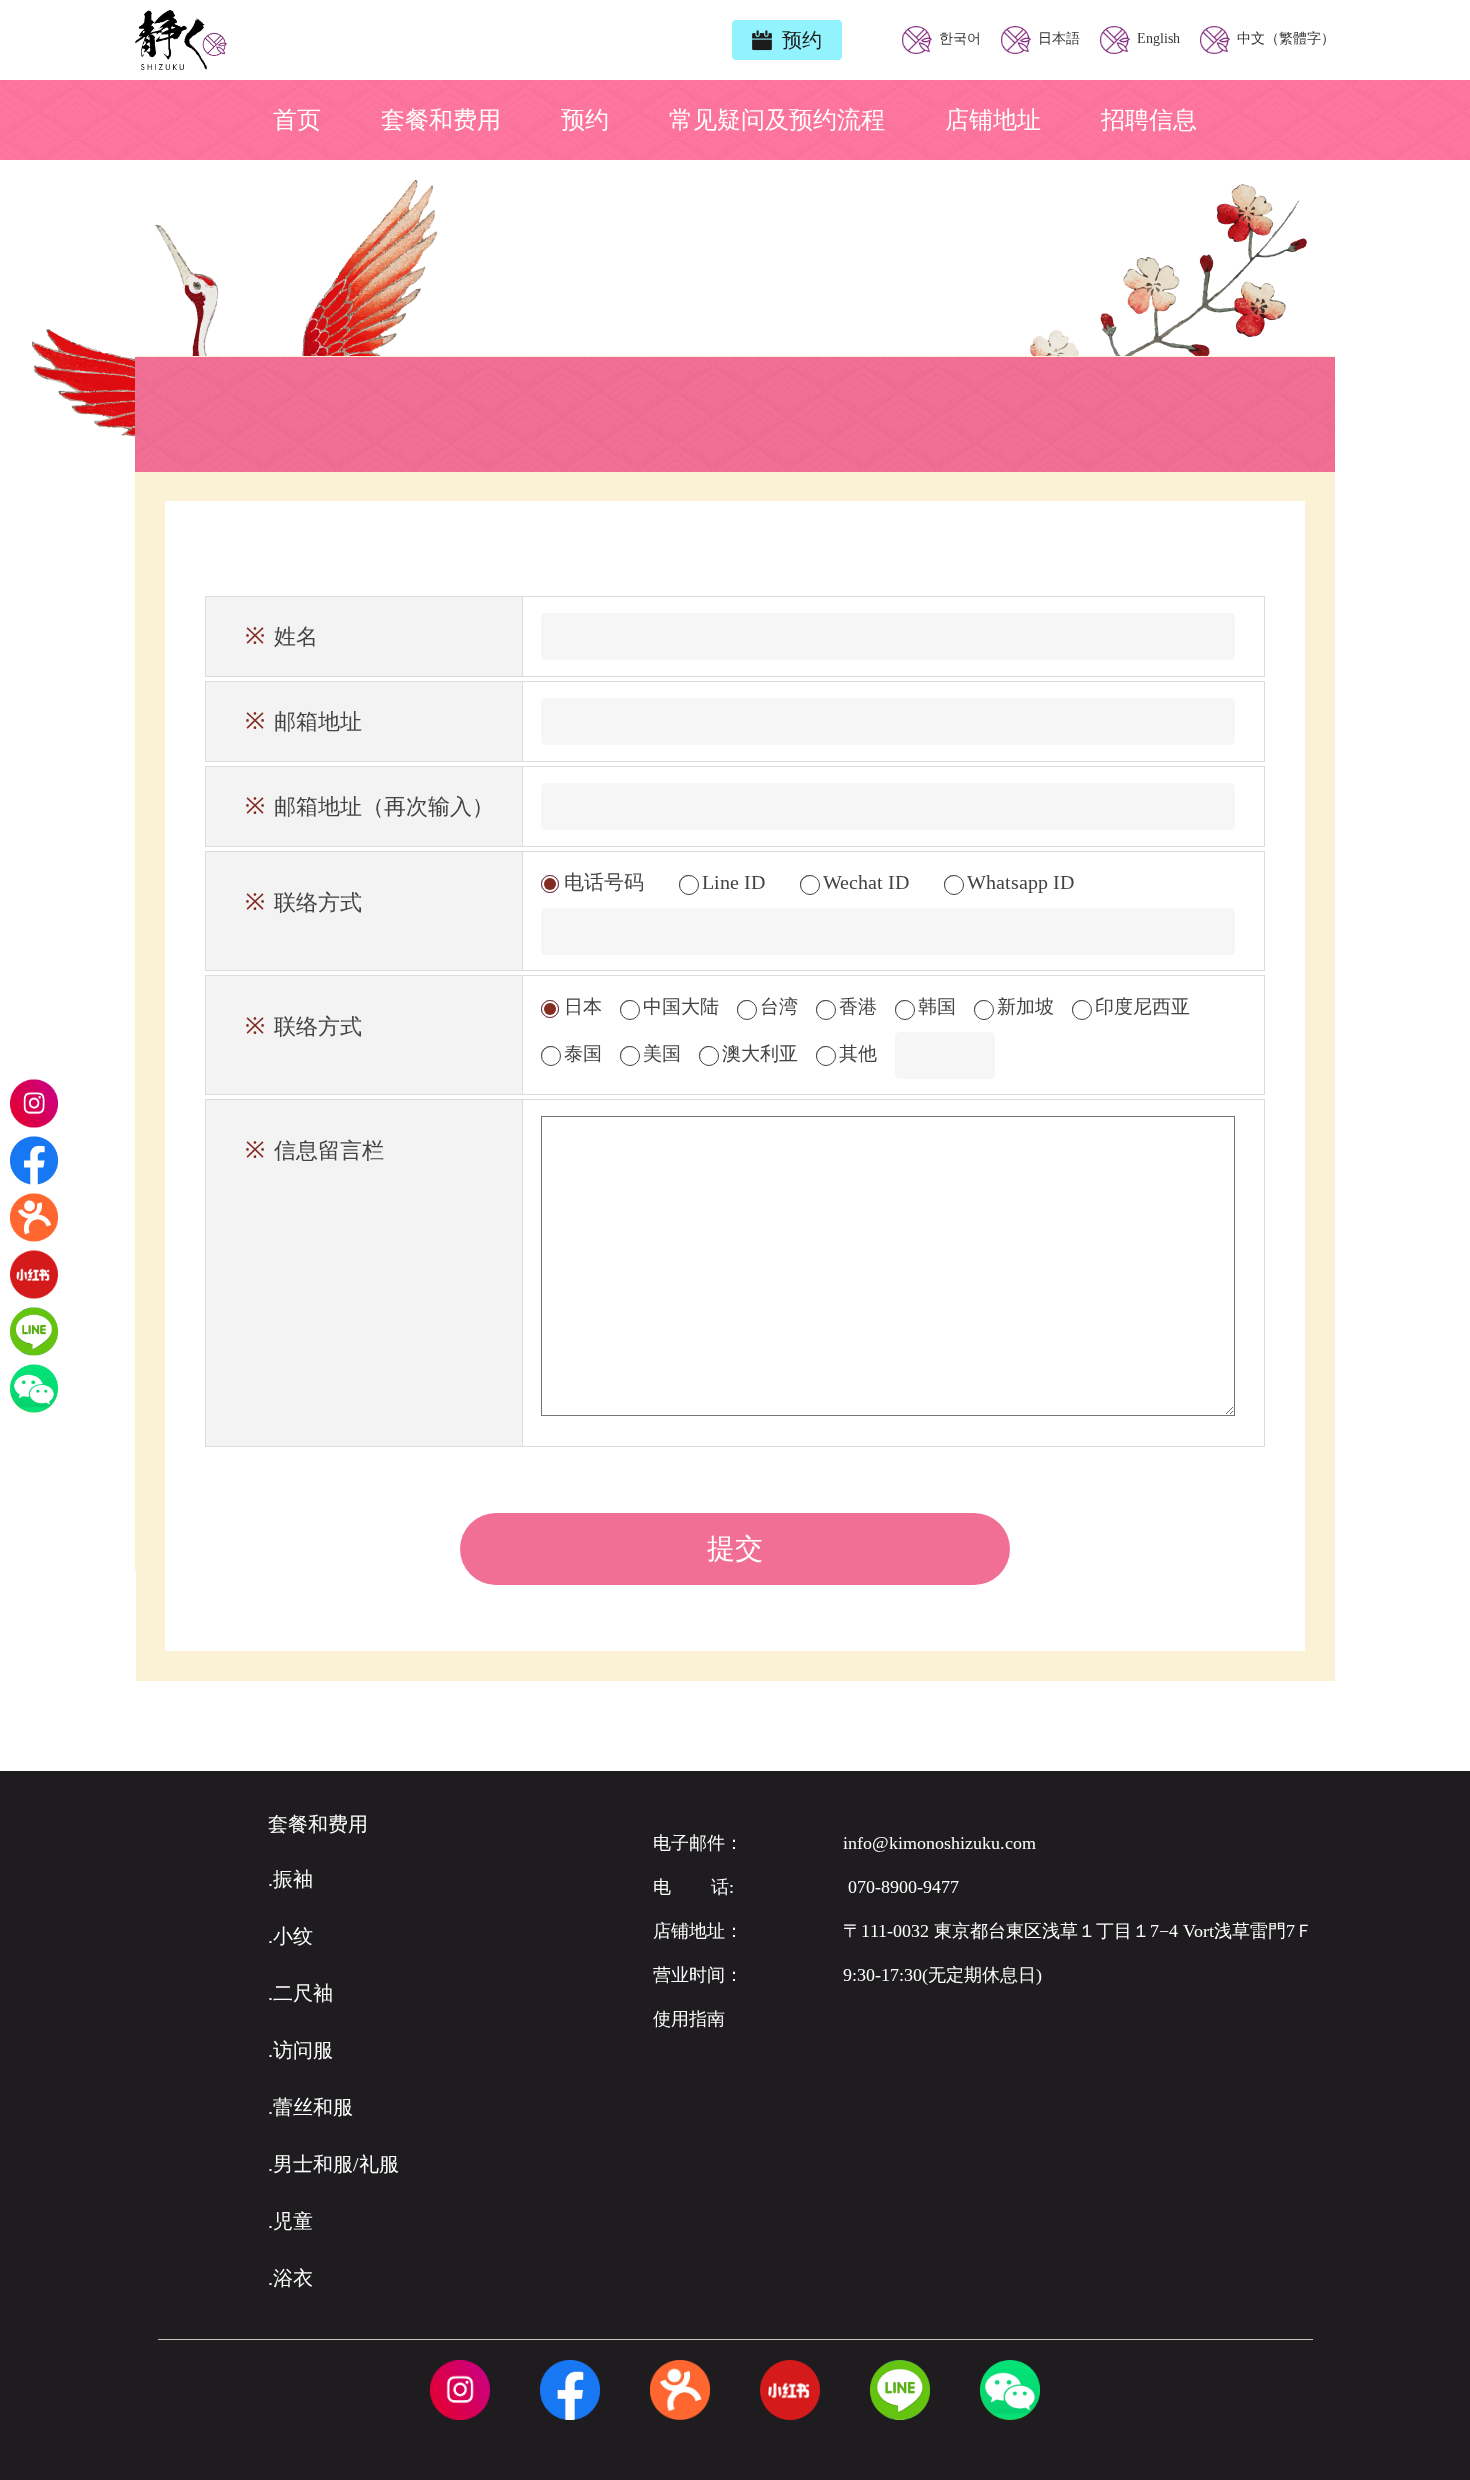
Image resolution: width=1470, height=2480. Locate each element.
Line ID (733, 882)
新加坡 (1023, 1006)
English (1156, 38)
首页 (297, 120)
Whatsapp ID (1018, 882)
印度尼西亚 (1140, 1006)
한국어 (958, 38)
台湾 (776, 1006)
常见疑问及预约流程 (777, 120)
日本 (580, 1006)
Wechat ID (866, 882)
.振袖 (290, 1879)
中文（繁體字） (1284, 38)
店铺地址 (993, 120)
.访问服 (300, 2050)
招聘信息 (1149, 120)
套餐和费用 (441, 120)
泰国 (580, 1053)
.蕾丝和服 (310, 2107)
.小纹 (290, 1936)
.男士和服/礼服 (333, 2164)
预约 (585, 120)
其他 (855, 1053)
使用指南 (689, 2019)
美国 (659, 1053)
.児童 (290, 2221)
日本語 (1057, 38)
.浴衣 (290, 2278)
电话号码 (604, 882)
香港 (855, 1006)
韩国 (934, 1006)
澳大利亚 (757, 1053)
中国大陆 (678, 1006)
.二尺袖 (300, 1993)
